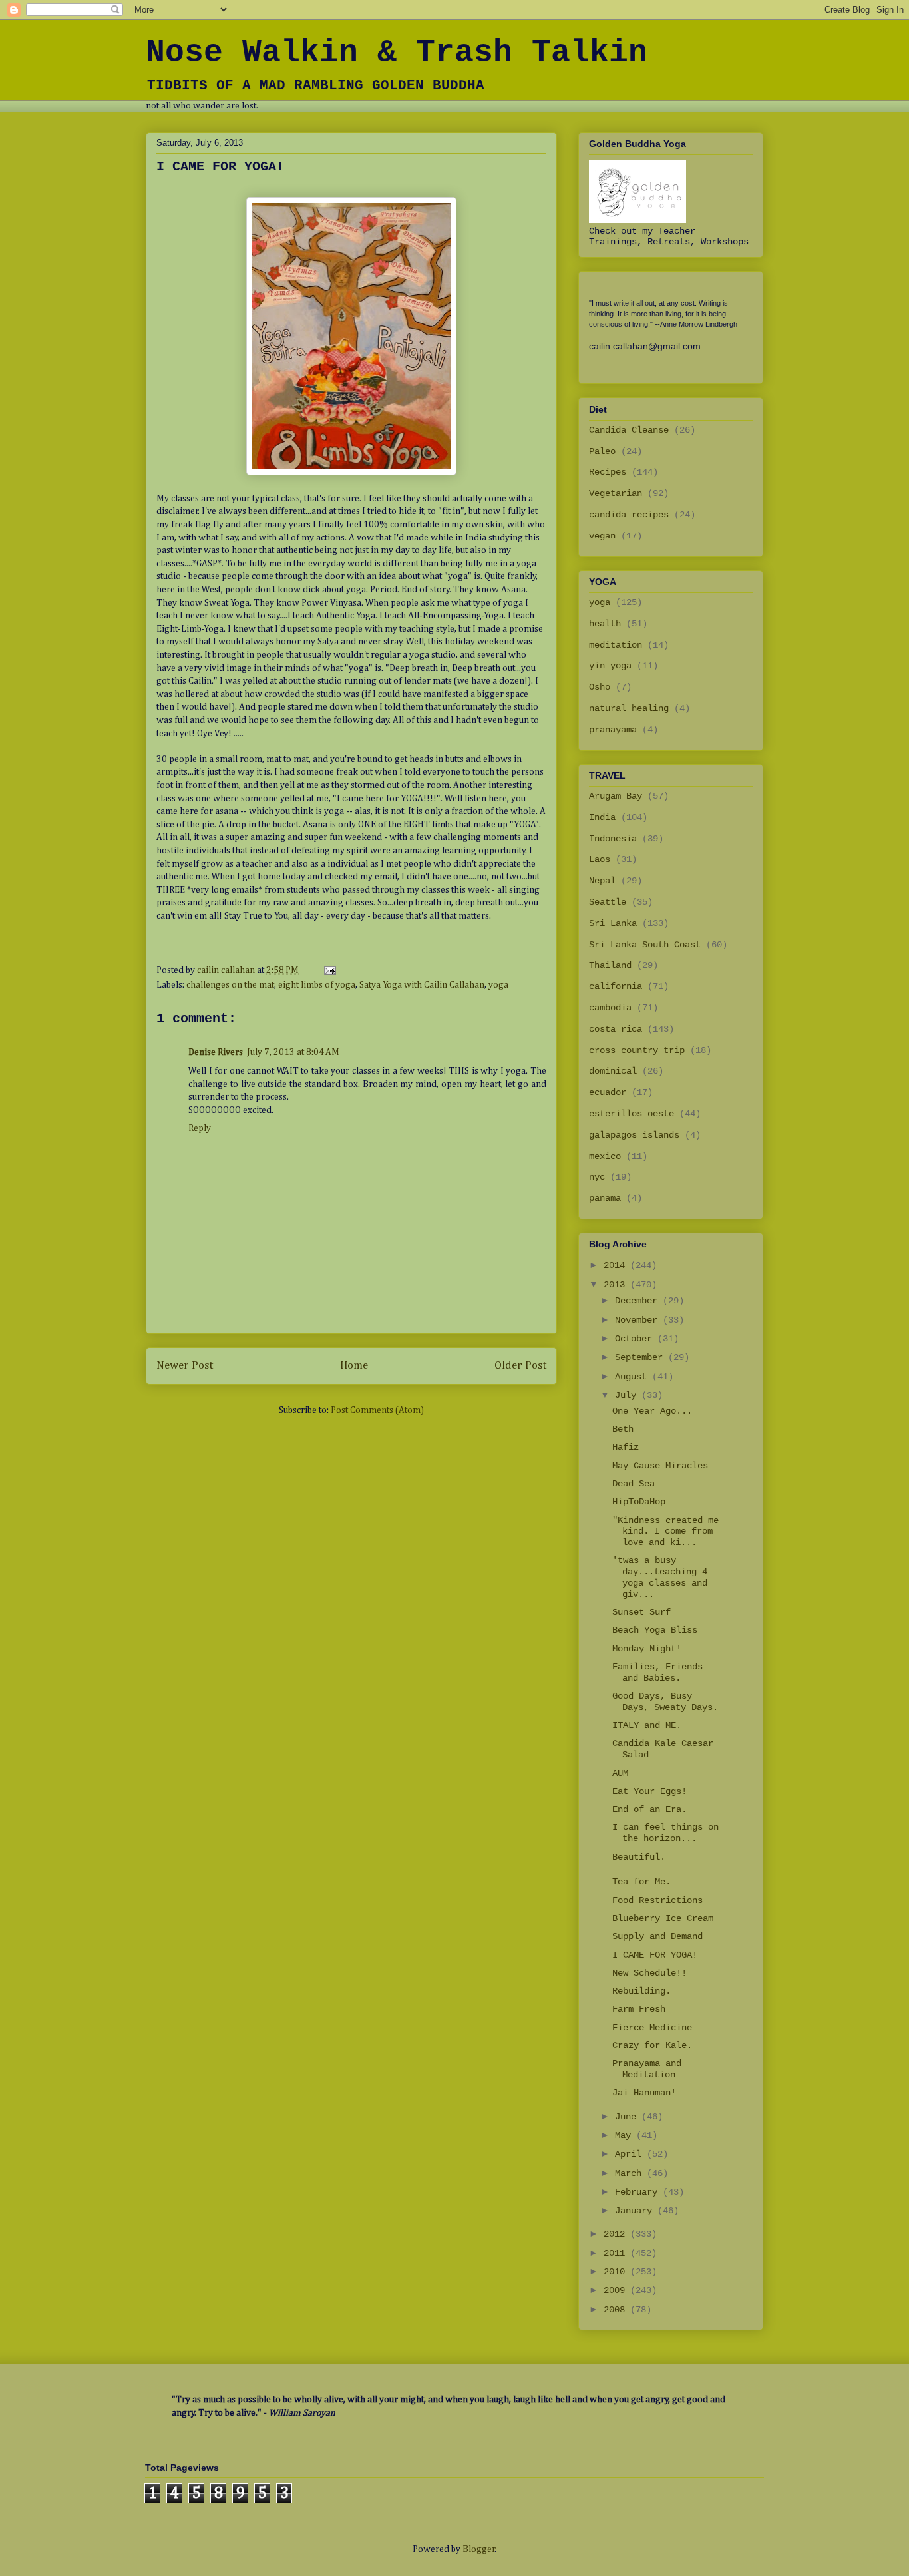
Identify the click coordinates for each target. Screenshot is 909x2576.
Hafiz (626, 1447)
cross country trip (637, 1050)
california (616, 986)
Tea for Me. (641, 1882)
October (636, 1339)
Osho (600, 687)
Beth (623, 1429)
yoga (498, 985)
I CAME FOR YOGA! (655, 1955)
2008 (617, 2310)
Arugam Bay (616, 796)
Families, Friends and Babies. (657, 1672)
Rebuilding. (641, 1991)
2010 (617, 2272)
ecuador (608, 1092)
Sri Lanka (613, 923)
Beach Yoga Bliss (655, 1630)
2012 (617, 2234)
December (639, 1301)
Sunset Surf (641, 1612)
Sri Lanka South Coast (645, 945)
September (641, 1357)
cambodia (610, 1008)
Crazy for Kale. (652, 2045)
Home (354, 1366)
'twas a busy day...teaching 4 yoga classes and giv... (660, 1577)
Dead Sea (634, 1484)
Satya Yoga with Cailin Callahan (422, 985)
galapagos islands (634, 1135)
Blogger (479, 2549)
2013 (617, 1285)
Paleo (602, 451)
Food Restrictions (657, 1900)
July (628, 1395)
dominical (613, 1071)
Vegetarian (616, 493)
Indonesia (613, 839)
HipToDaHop (639, 1502)
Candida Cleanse (629, 430)
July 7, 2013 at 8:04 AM (293, 1052)
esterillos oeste (632, 1114)
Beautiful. (639, 1857)
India (602, 817)
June (628, 2117)
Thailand (610, 965)
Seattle (608, 902)
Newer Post (185, 1366)
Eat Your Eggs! (649, 1791)
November (639, 1320)
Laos (600, 859)
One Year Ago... (652, 1411)
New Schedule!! (649, 1973)
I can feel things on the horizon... (665, 1833)
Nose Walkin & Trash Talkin (397, 53)
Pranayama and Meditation (647, 2069)
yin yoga (610, 666)
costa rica (616, 1029)
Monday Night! (647, 1649)
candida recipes (629, 515)
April (631, 2154)
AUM (620, 1773)
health (605, 624)
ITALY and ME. (647, 1725)
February (639, 2192)
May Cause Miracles (660, 1466)
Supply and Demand (657, 1936)
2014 (617, 1265)
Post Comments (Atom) (377, 1410)
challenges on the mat (230, 985)
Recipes (608, 472)
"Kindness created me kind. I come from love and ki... (665, 1532)
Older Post (520, 1366)
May (626, 2135)
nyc (597, 1177)
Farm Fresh (639, 2009)
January (636, 2211)
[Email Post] (329, 970)
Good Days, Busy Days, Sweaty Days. (665, 1702)
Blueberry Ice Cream (663, 1918)
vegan (602, 536)
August (634, 1377)
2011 (617, 2253)
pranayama (613, 730)
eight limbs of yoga (317, 985)
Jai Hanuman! (644, 2093)
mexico (605, 1156)
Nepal (602, 881)
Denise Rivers (216, 1052)
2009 (617, 2290)
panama (605, 1198)
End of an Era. (649, 1809)
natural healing (629, 708)
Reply (200, 1128)
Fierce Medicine (652, 2028)
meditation (616, 645)
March (631, 2173)
